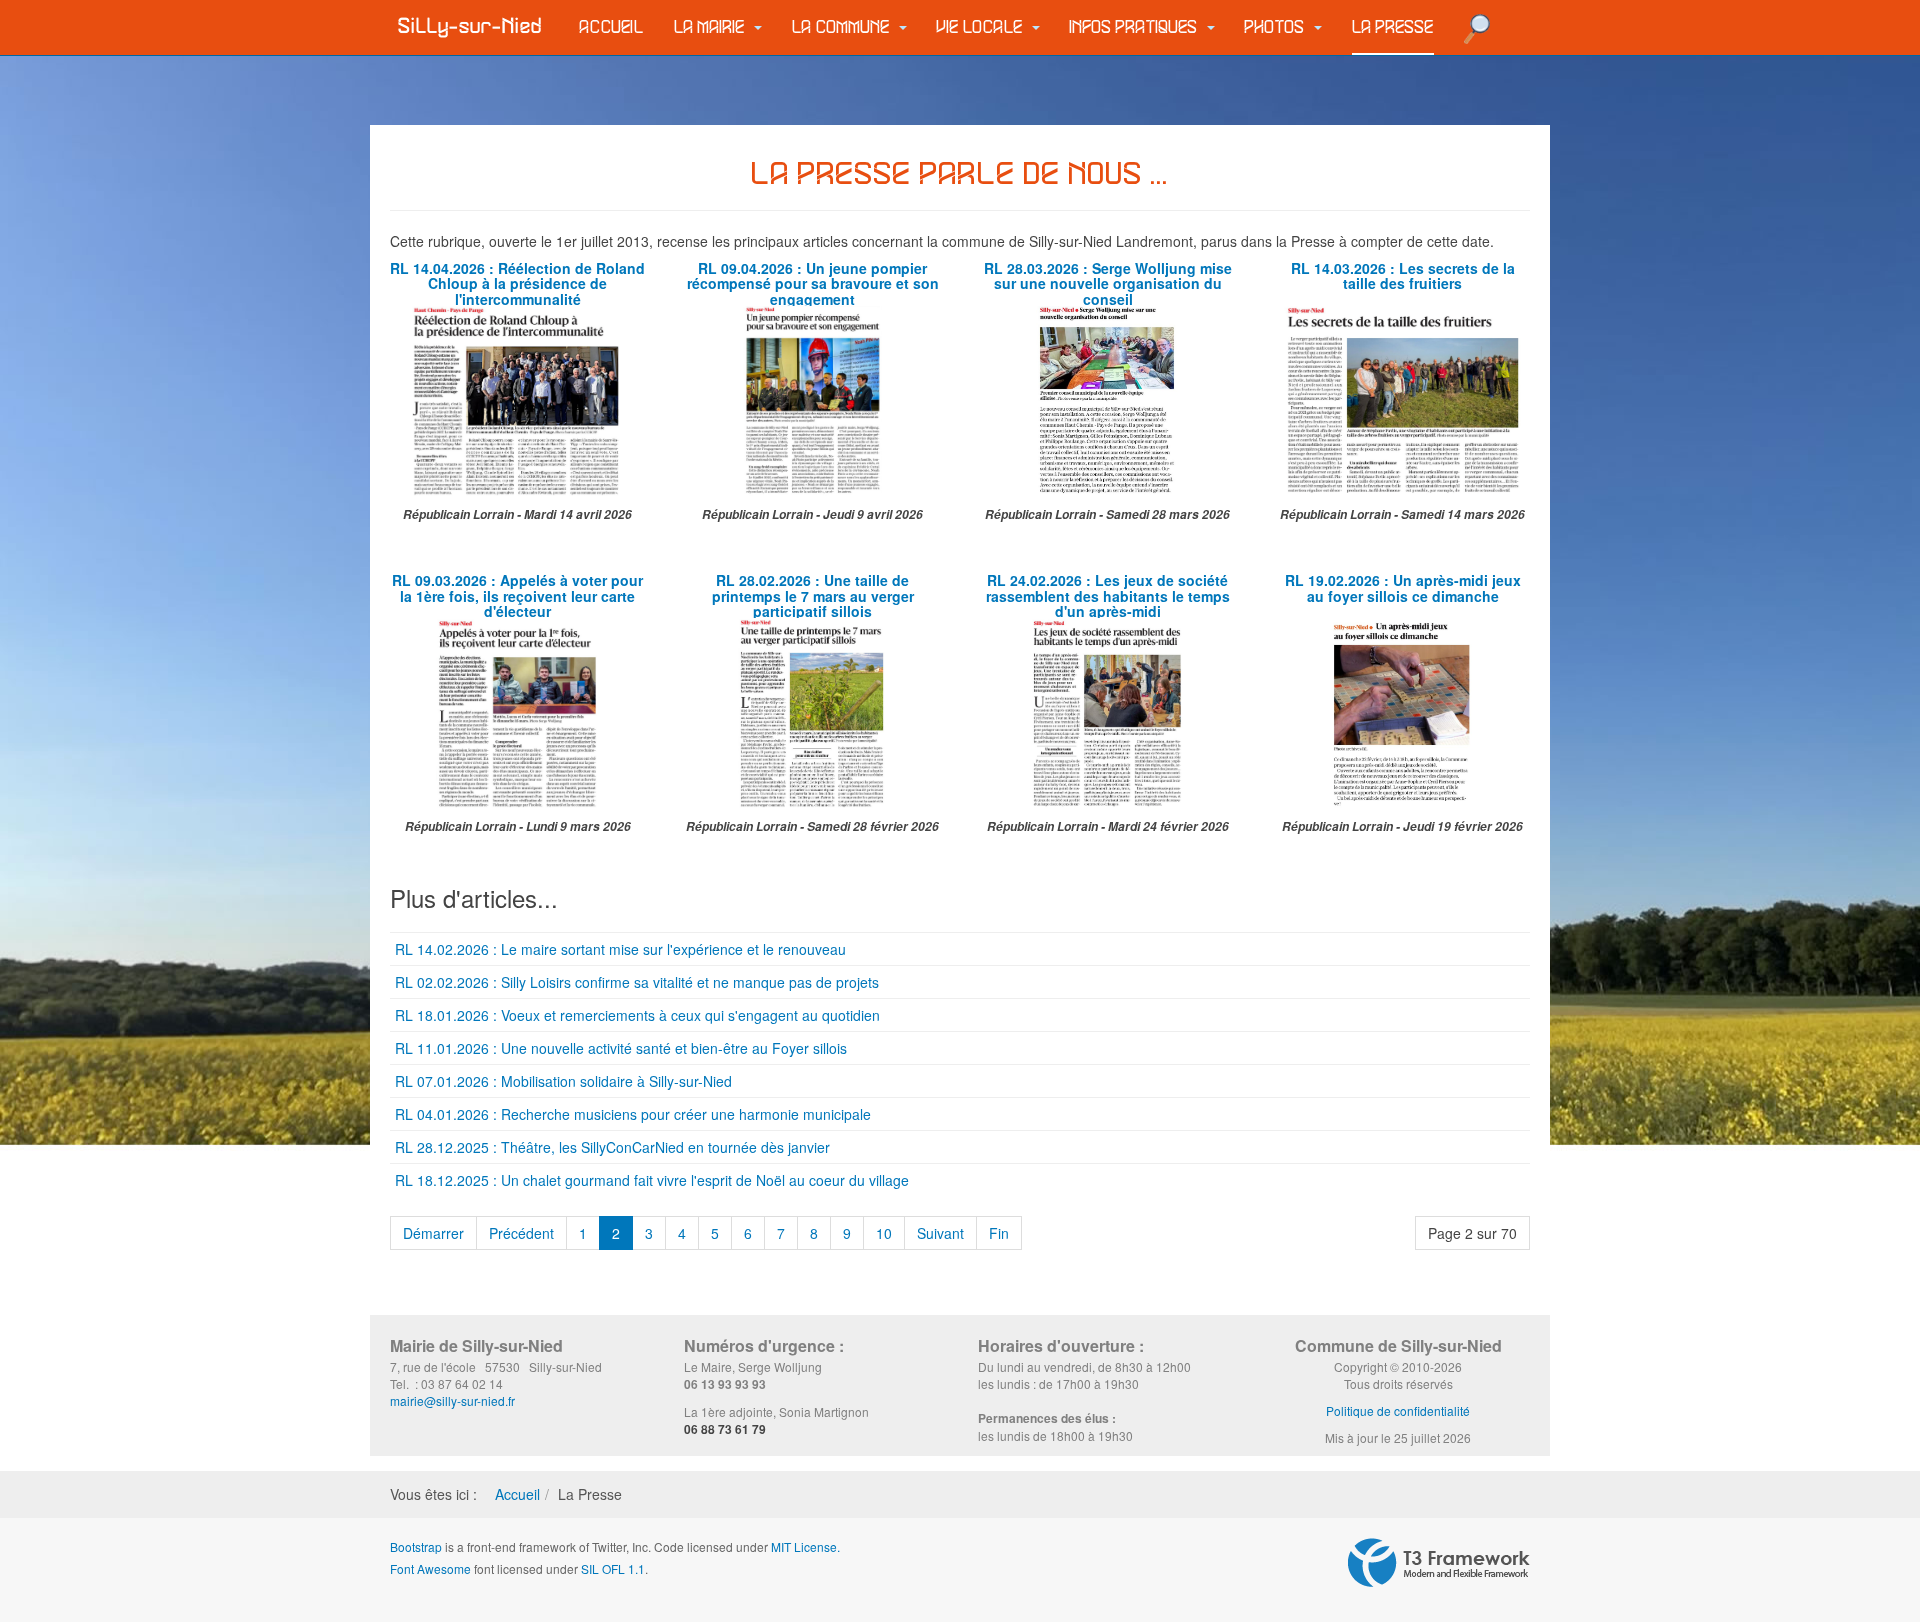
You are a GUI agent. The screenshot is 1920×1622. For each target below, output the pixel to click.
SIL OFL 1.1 (613, 1568)
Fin (999, 1233)
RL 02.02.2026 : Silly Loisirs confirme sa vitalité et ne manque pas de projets (637, 982)
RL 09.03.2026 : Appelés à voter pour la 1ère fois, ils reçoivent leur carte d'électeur (517, 595)
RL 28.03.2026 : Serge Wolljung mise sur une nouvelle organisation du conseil (1108, 283)
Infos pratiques (1136, 27)
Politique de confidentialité (1398, 1410)
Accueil (612, 27)
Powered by (1439, 1563)
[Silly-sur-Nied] (470, 27)
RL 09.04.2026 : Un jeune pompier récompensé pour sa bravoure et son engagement (813, 283)
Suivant (940, 1233)
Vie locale (982, 27)
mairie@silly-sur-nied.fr (452, 1400)
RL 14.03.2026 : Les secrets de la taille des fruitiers (1403, 275)
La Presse (1393, 27)
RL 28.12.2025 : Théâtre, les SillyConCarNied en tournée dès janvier (612, 1147)
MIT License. (805, 1546)
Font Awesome (430, 1568)
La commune (843, 27)
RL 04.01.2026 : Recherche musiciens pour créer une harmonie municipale (633, 1114)
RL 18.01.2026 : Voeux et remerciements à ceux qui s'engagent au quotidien (637, 1015)
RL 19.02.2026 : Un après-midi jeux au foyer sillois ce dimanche (1403, 587)
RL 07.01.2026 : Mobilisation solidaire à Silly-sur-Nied (563, 1081)
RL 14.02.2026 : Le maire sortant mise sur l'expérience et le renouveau (620, 949)
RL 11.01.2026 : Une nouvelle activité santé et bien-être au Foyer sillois (621, 1048)
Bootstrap (416, 1546)
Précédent (521, 1233)
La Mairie (711, 27)
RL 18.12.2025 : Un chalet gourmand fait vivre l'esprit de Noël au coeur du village (652, 1180)
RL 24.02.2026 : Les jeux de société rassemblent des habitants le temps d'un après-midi (1108, 595)
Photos (1277, 27)
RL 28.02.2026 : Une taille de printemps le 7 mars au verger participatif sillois (813, 595)
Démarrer (433, 1233)
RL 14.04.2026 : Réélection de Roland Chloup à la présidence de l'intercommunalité (517, 283)
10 (884, 1233)
